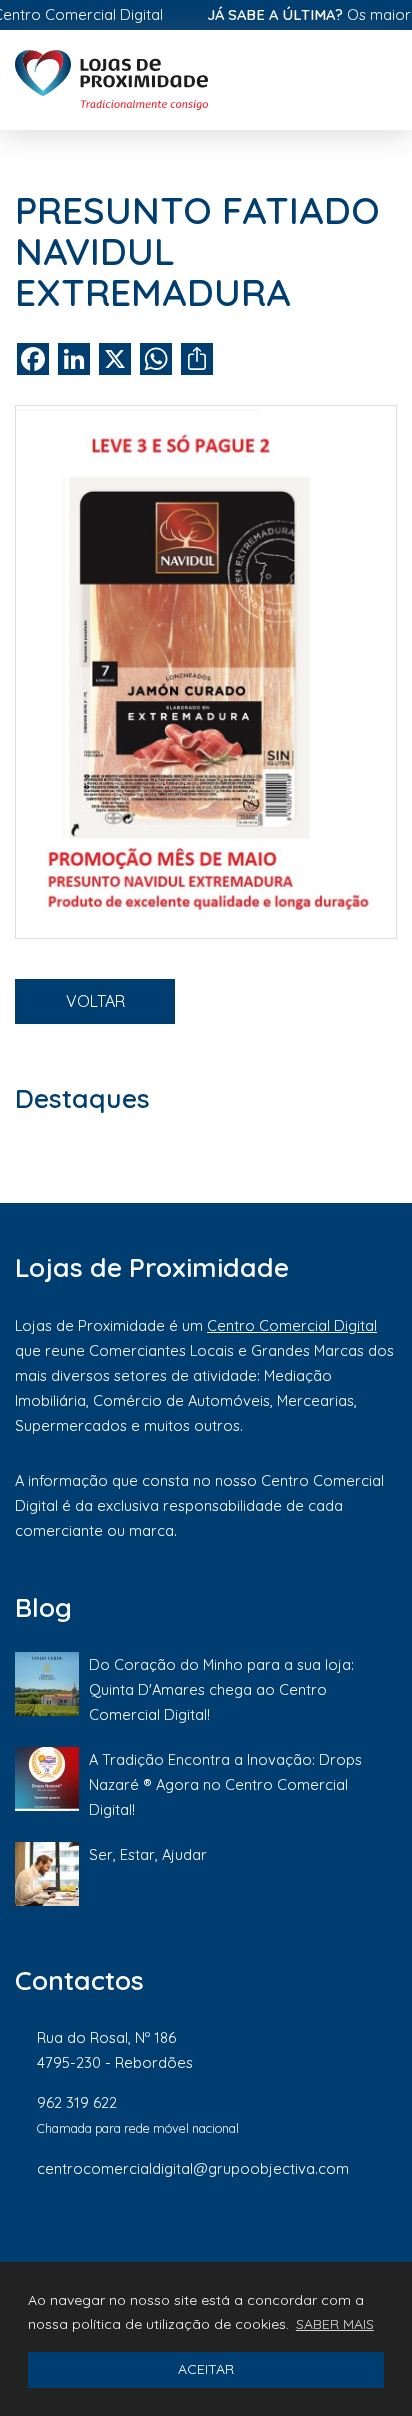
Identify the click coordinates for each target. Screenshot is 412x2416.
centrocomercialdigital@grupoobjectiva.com (193, 2168)
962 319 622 (77, 2102)
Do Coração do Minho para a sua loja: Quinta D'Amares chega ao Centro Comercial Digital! (221, 1689)
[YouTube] (386, 2235)
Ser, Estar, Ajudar (148, 1854)
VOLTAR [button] (95, 1001)
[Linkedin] (322, 2235)
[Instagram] (254, 2235)
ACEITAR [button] (206, 2369)
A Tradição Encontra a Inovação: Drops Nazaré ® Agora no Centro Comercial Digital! (225, 1784)
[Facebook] (186, 2235)
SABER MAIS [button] (335, 2324)
